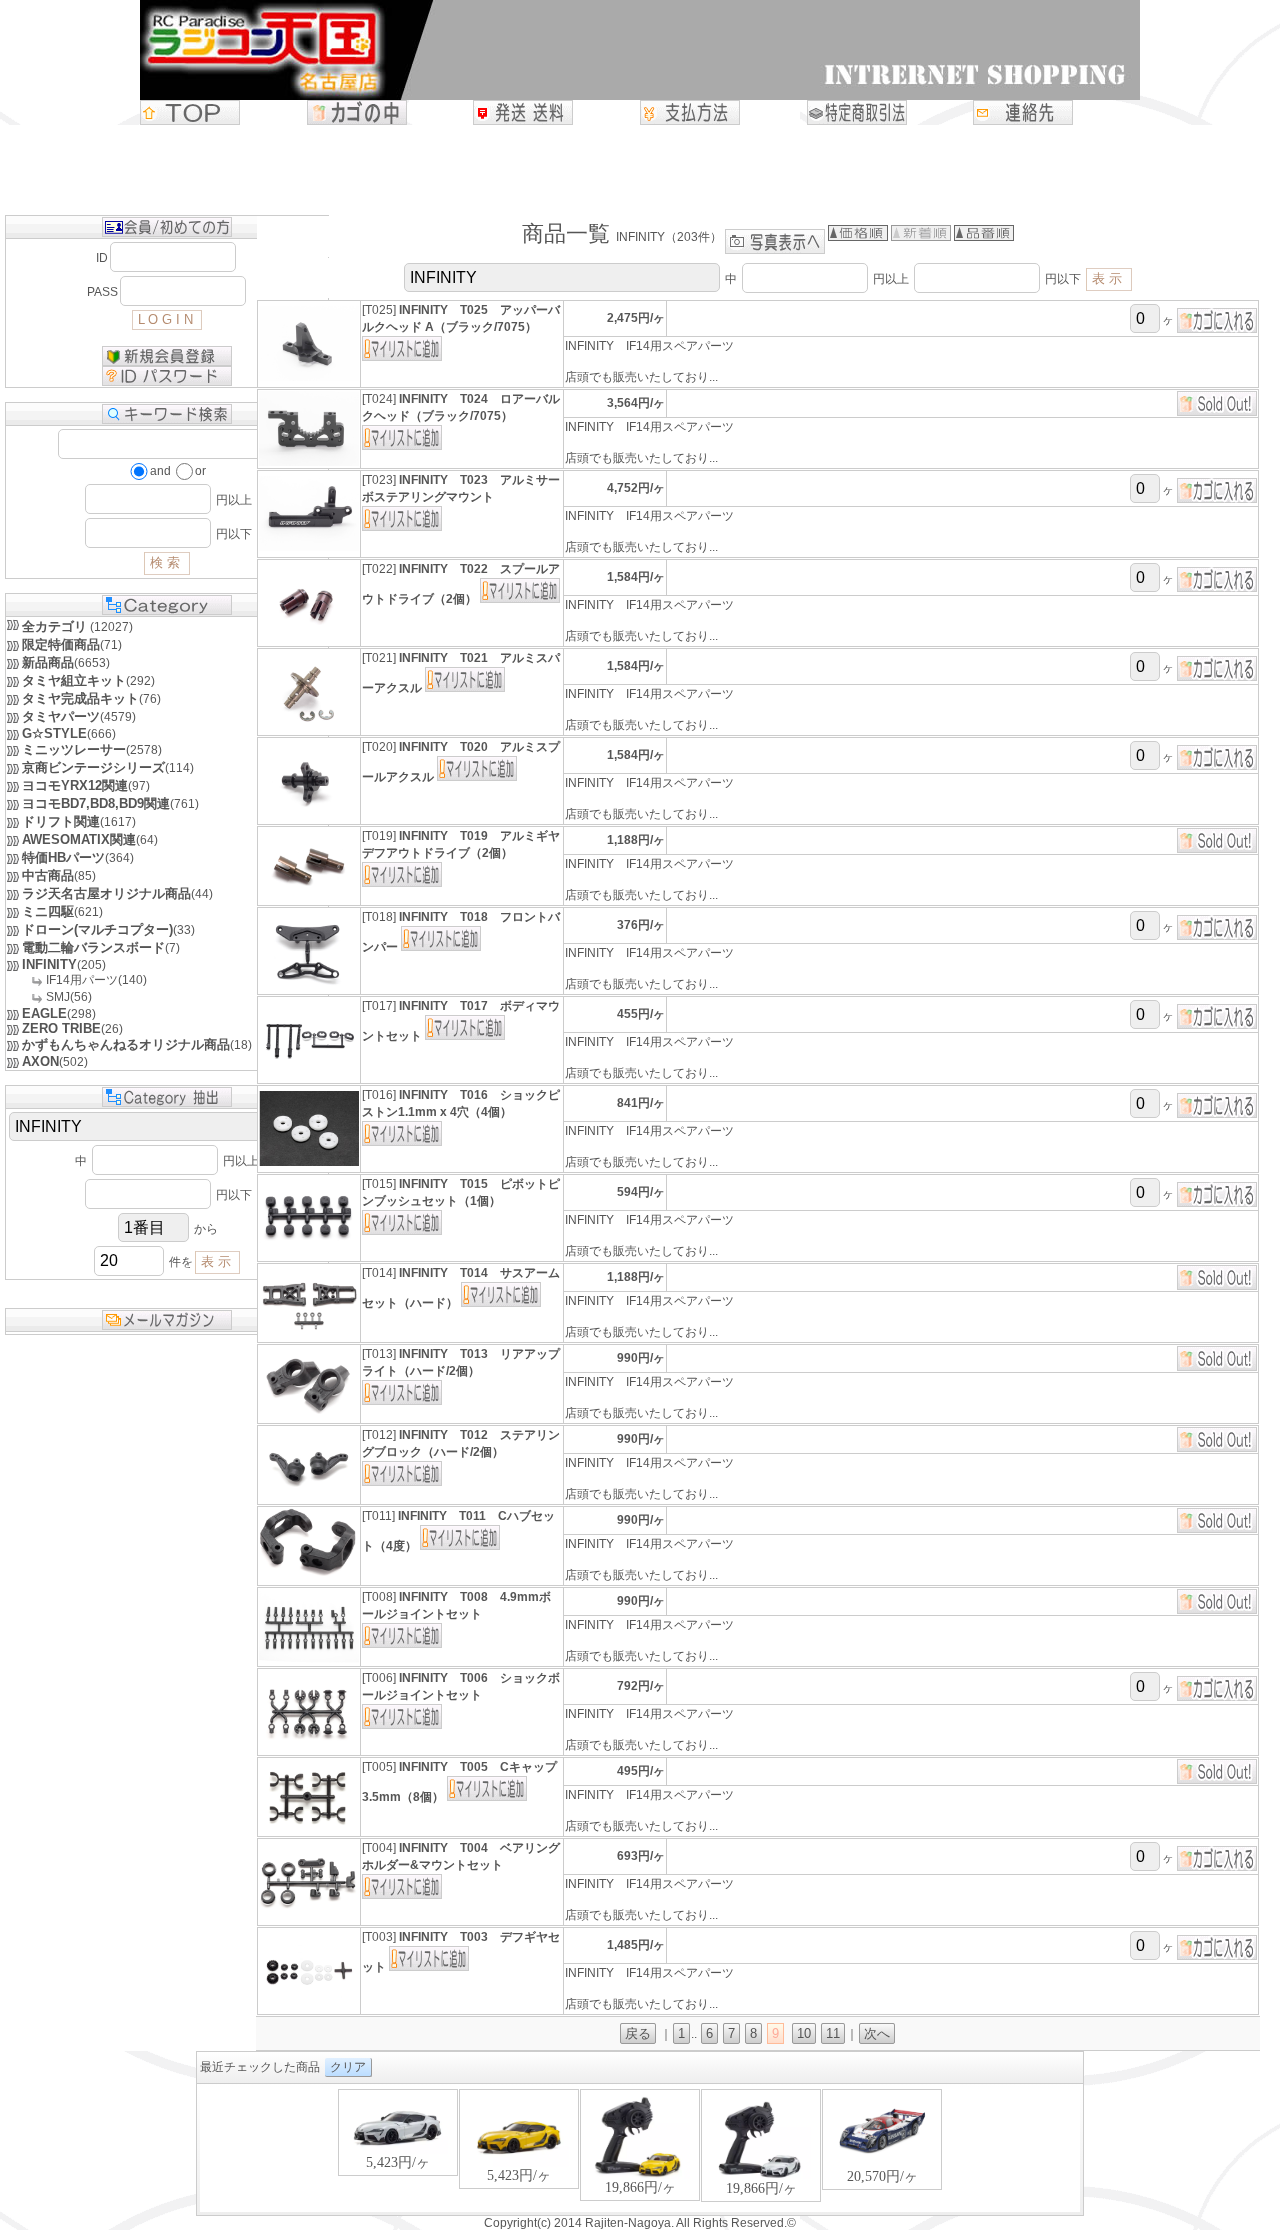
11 (833, 2033)
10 (804, 2033)
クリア (348, 2067)
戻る (638, 2033)
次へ (877, 2033)
